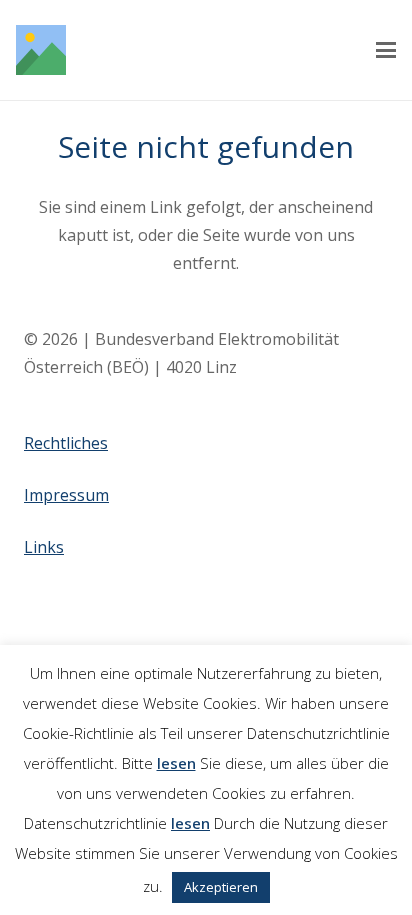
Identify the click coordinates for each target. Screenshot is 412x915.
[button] (386, 50)
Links (44, 547)
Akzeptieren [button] (221, 887)
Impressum (66, 495)
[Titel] (41, 50)
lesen (176, 763)
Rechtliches (66, 443)
